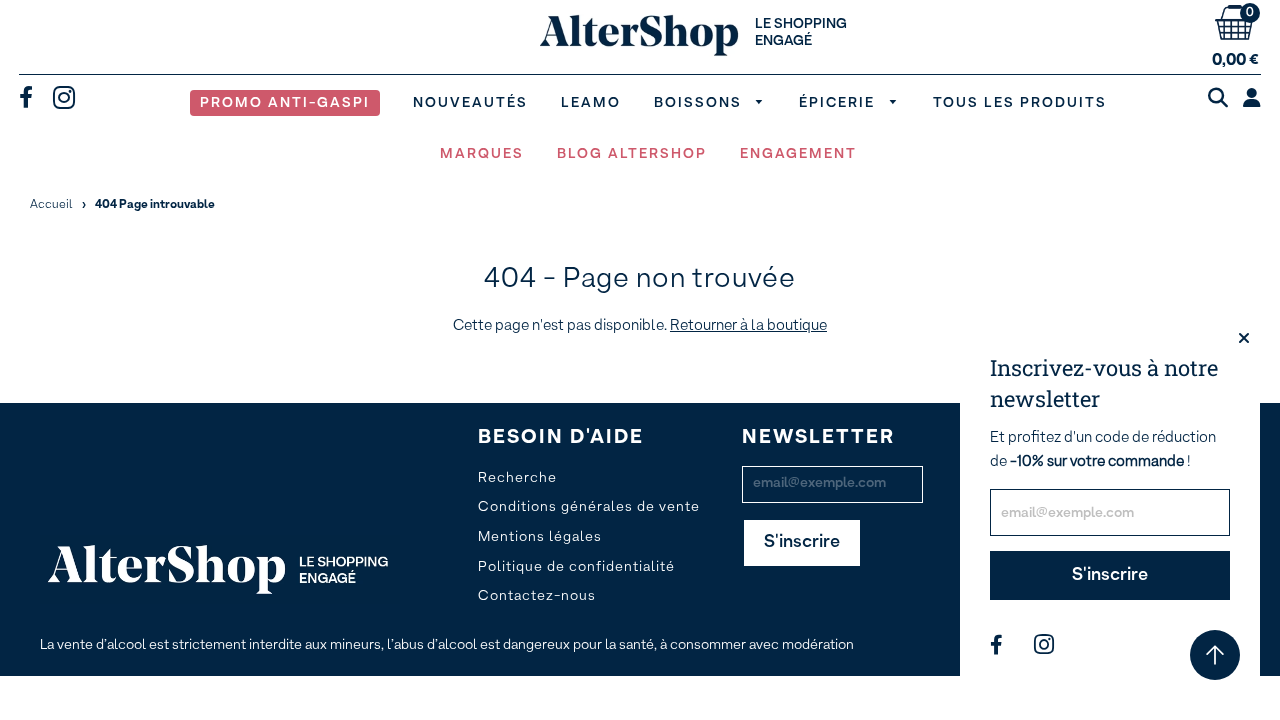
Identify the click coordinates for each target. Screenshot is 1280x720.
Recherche (517, 478)
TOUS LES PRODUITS (1020, 103)
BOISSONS (700, 103)
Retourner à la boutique (748, 325)
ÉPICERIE (839, 103)
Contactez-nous (537, 596)
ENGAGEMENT (798, 154)
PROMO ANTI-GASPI (285, 103)
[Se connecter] (1252, 100)
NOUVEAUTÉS (470, 103)
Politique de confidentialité (576, 567)
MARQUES (482, 154)
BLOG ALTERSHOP (632, 154)
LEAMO (591, 103)
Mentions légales (540, 537)
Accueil (51, 205)
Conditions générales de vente (589, 507)
